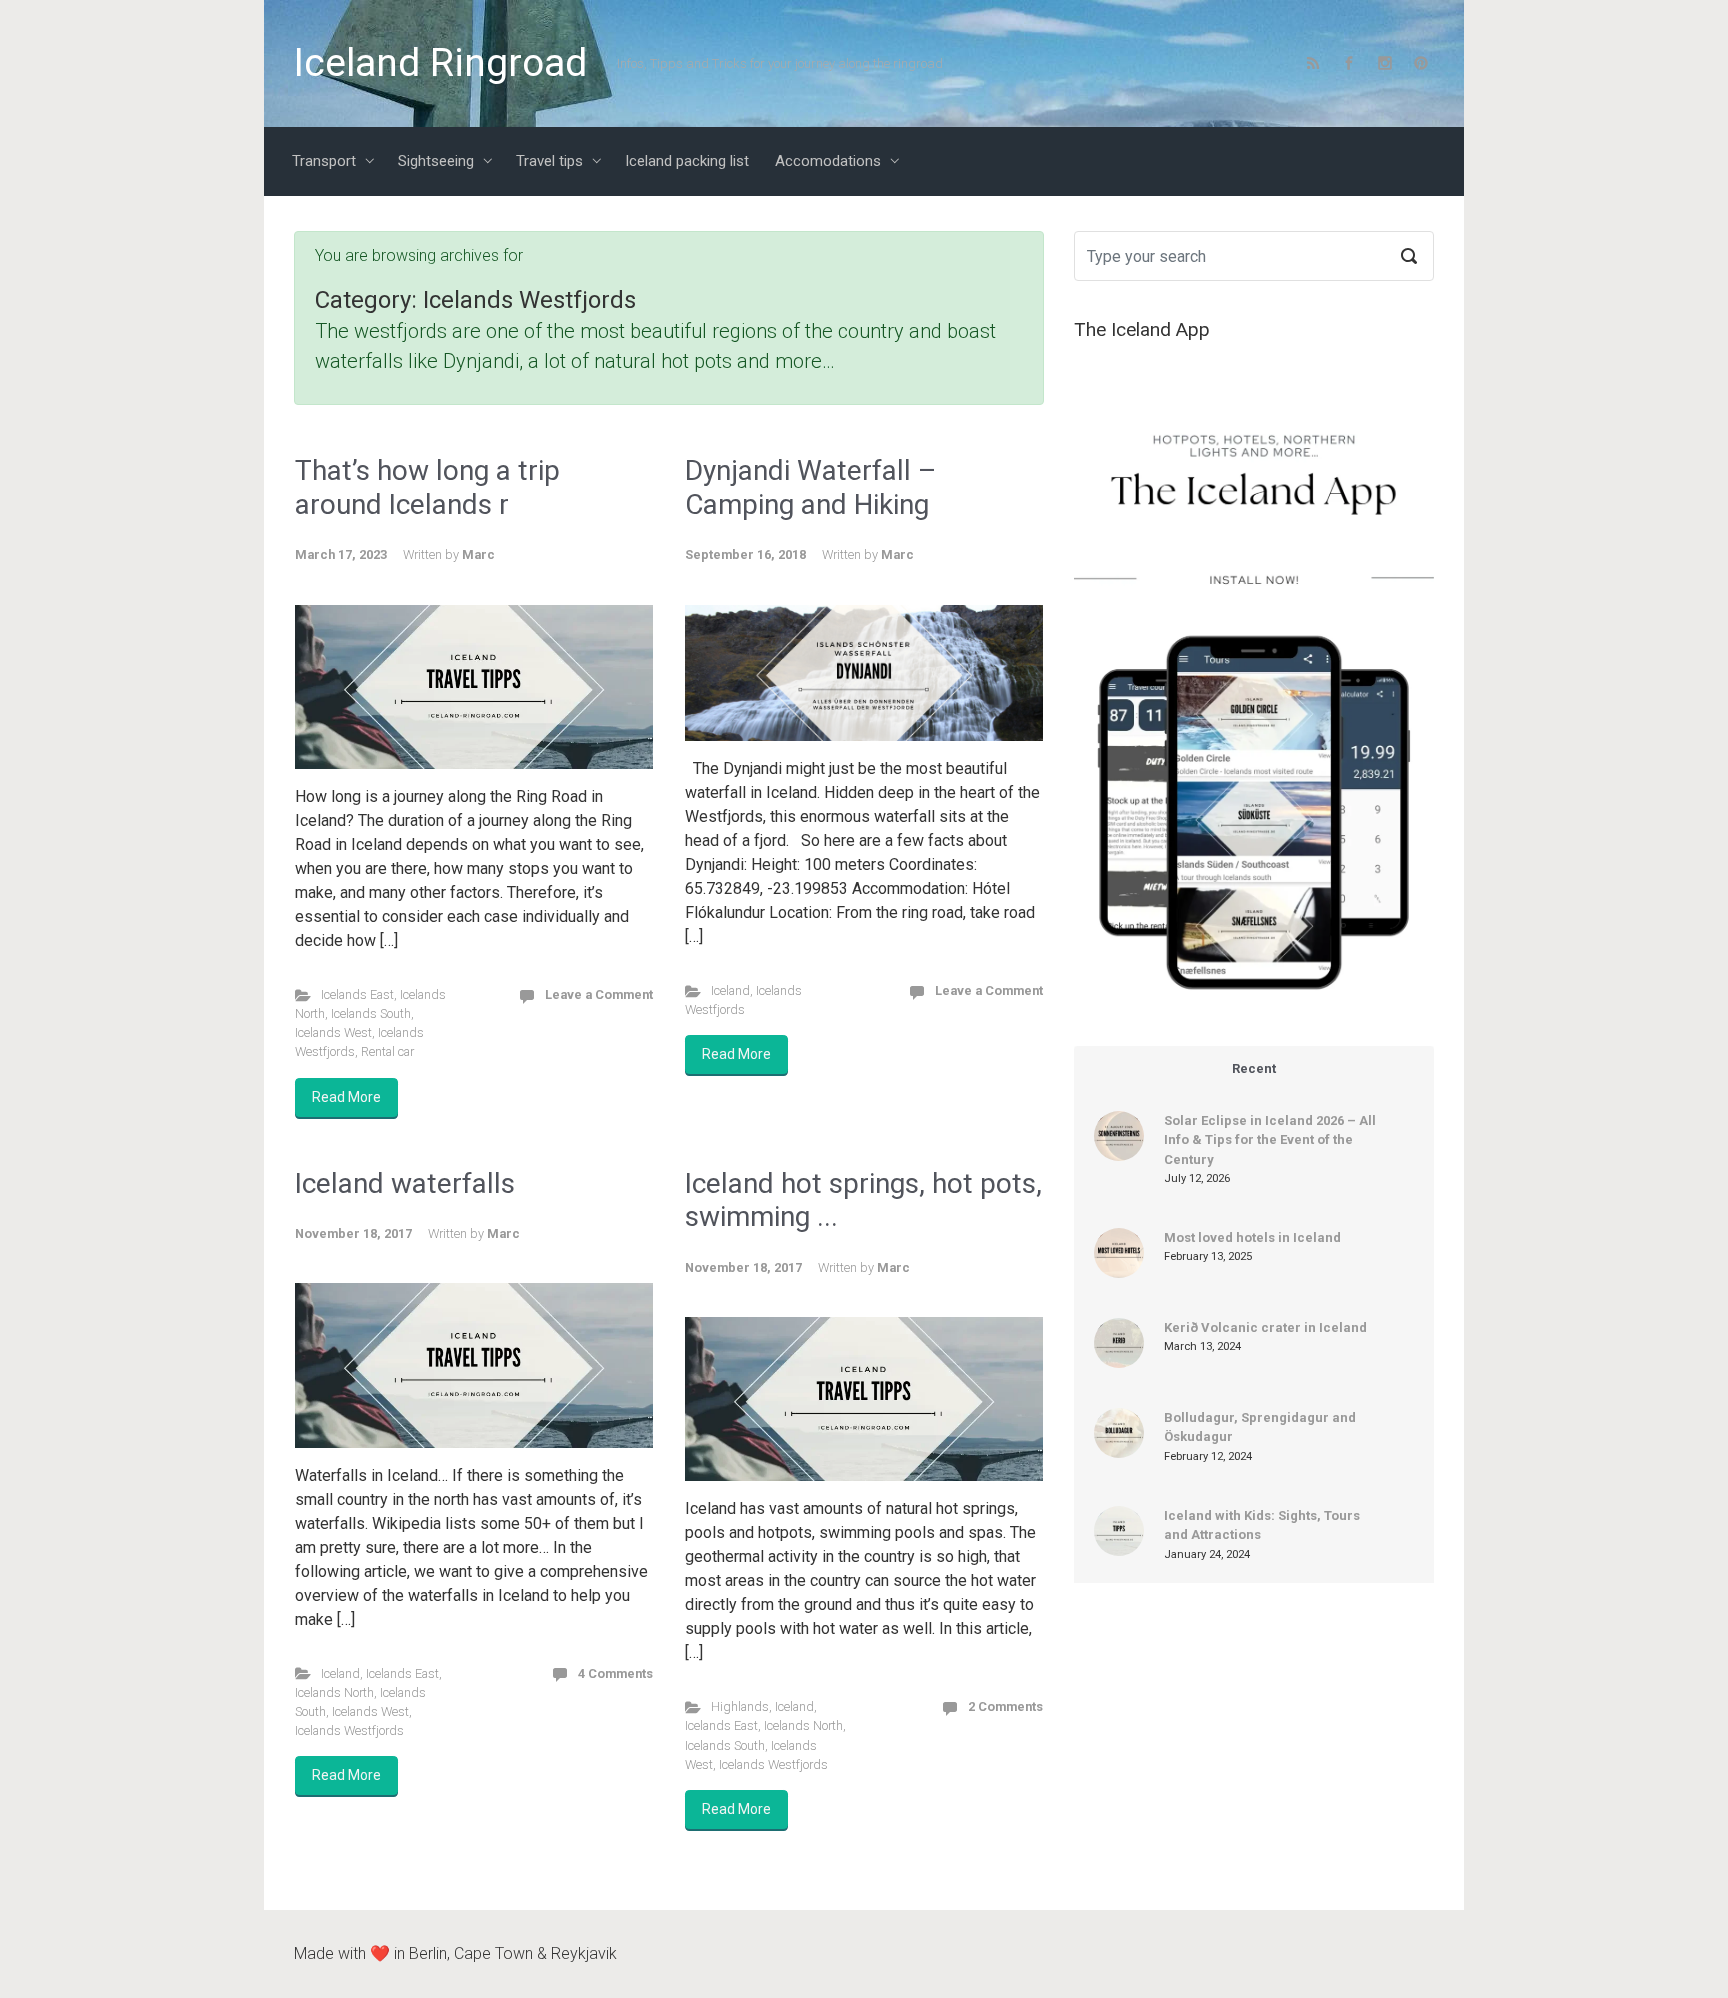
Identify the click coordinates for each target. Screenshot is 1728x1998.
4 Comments (615, 1673)
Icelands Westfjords (349, 1730)
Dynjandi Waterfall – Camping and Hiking (810, 487)
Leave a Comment (599, 994)
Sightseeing (436, 161)
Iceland (730, 990)
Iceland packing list (687, 161)
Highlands (740, 1706)
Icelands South (371, 1013)
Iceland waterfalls (405, 1183)
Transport (324, 161)
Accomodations (828, 161)
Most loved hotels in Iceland (1252, 1237)
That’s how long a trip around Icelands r (427, 487)
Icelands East (357, 994)
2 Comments (1005, 1706)
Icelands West (333, 1032)
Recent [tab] (1254, 1068)
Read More (346, 1097)
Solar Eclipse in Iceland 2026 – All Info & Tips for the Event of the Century (1270, 1140)
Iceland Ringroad (440, 63)
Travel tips (549, 161)
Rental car (387, 1051)
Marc (478, 554)
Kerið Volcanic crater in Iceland (1265, 1327)
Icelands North (334, 1692)
